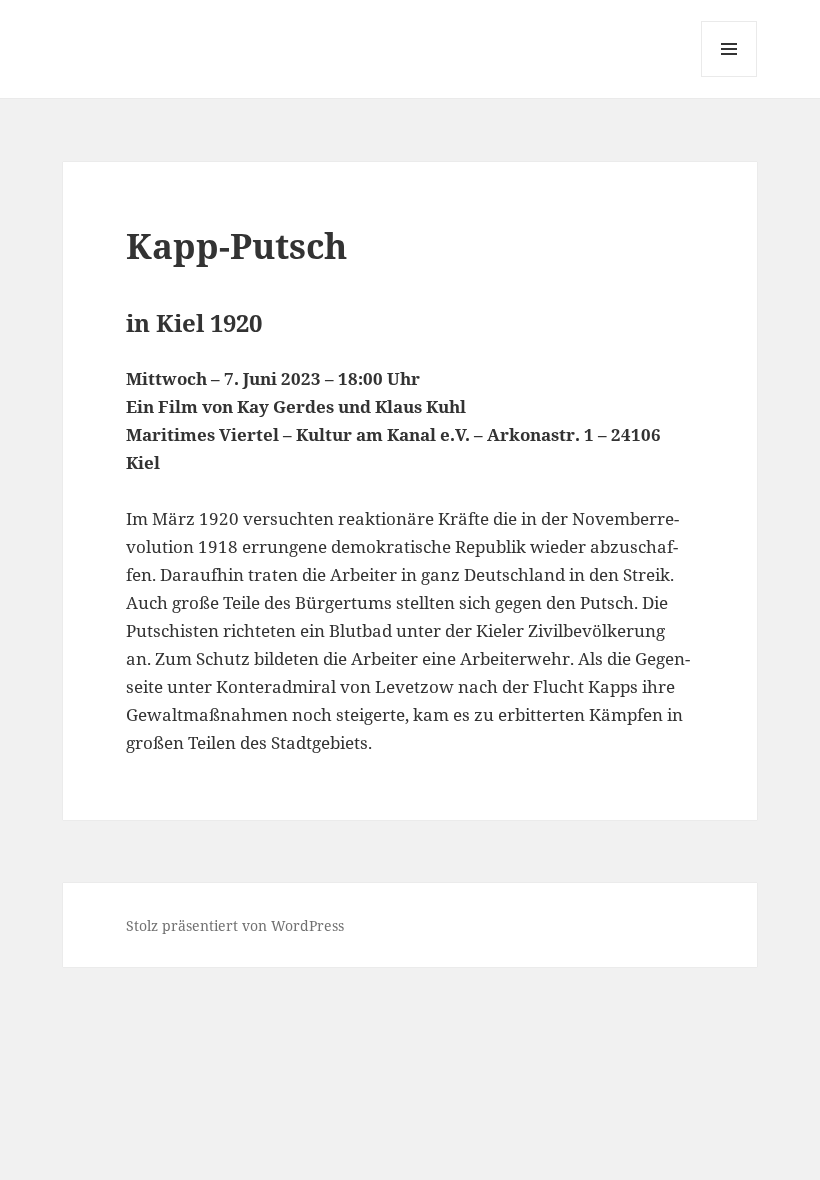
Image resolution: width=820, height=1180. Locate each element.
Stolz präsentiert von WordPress (235, 925)
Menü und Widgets (729, 76)
